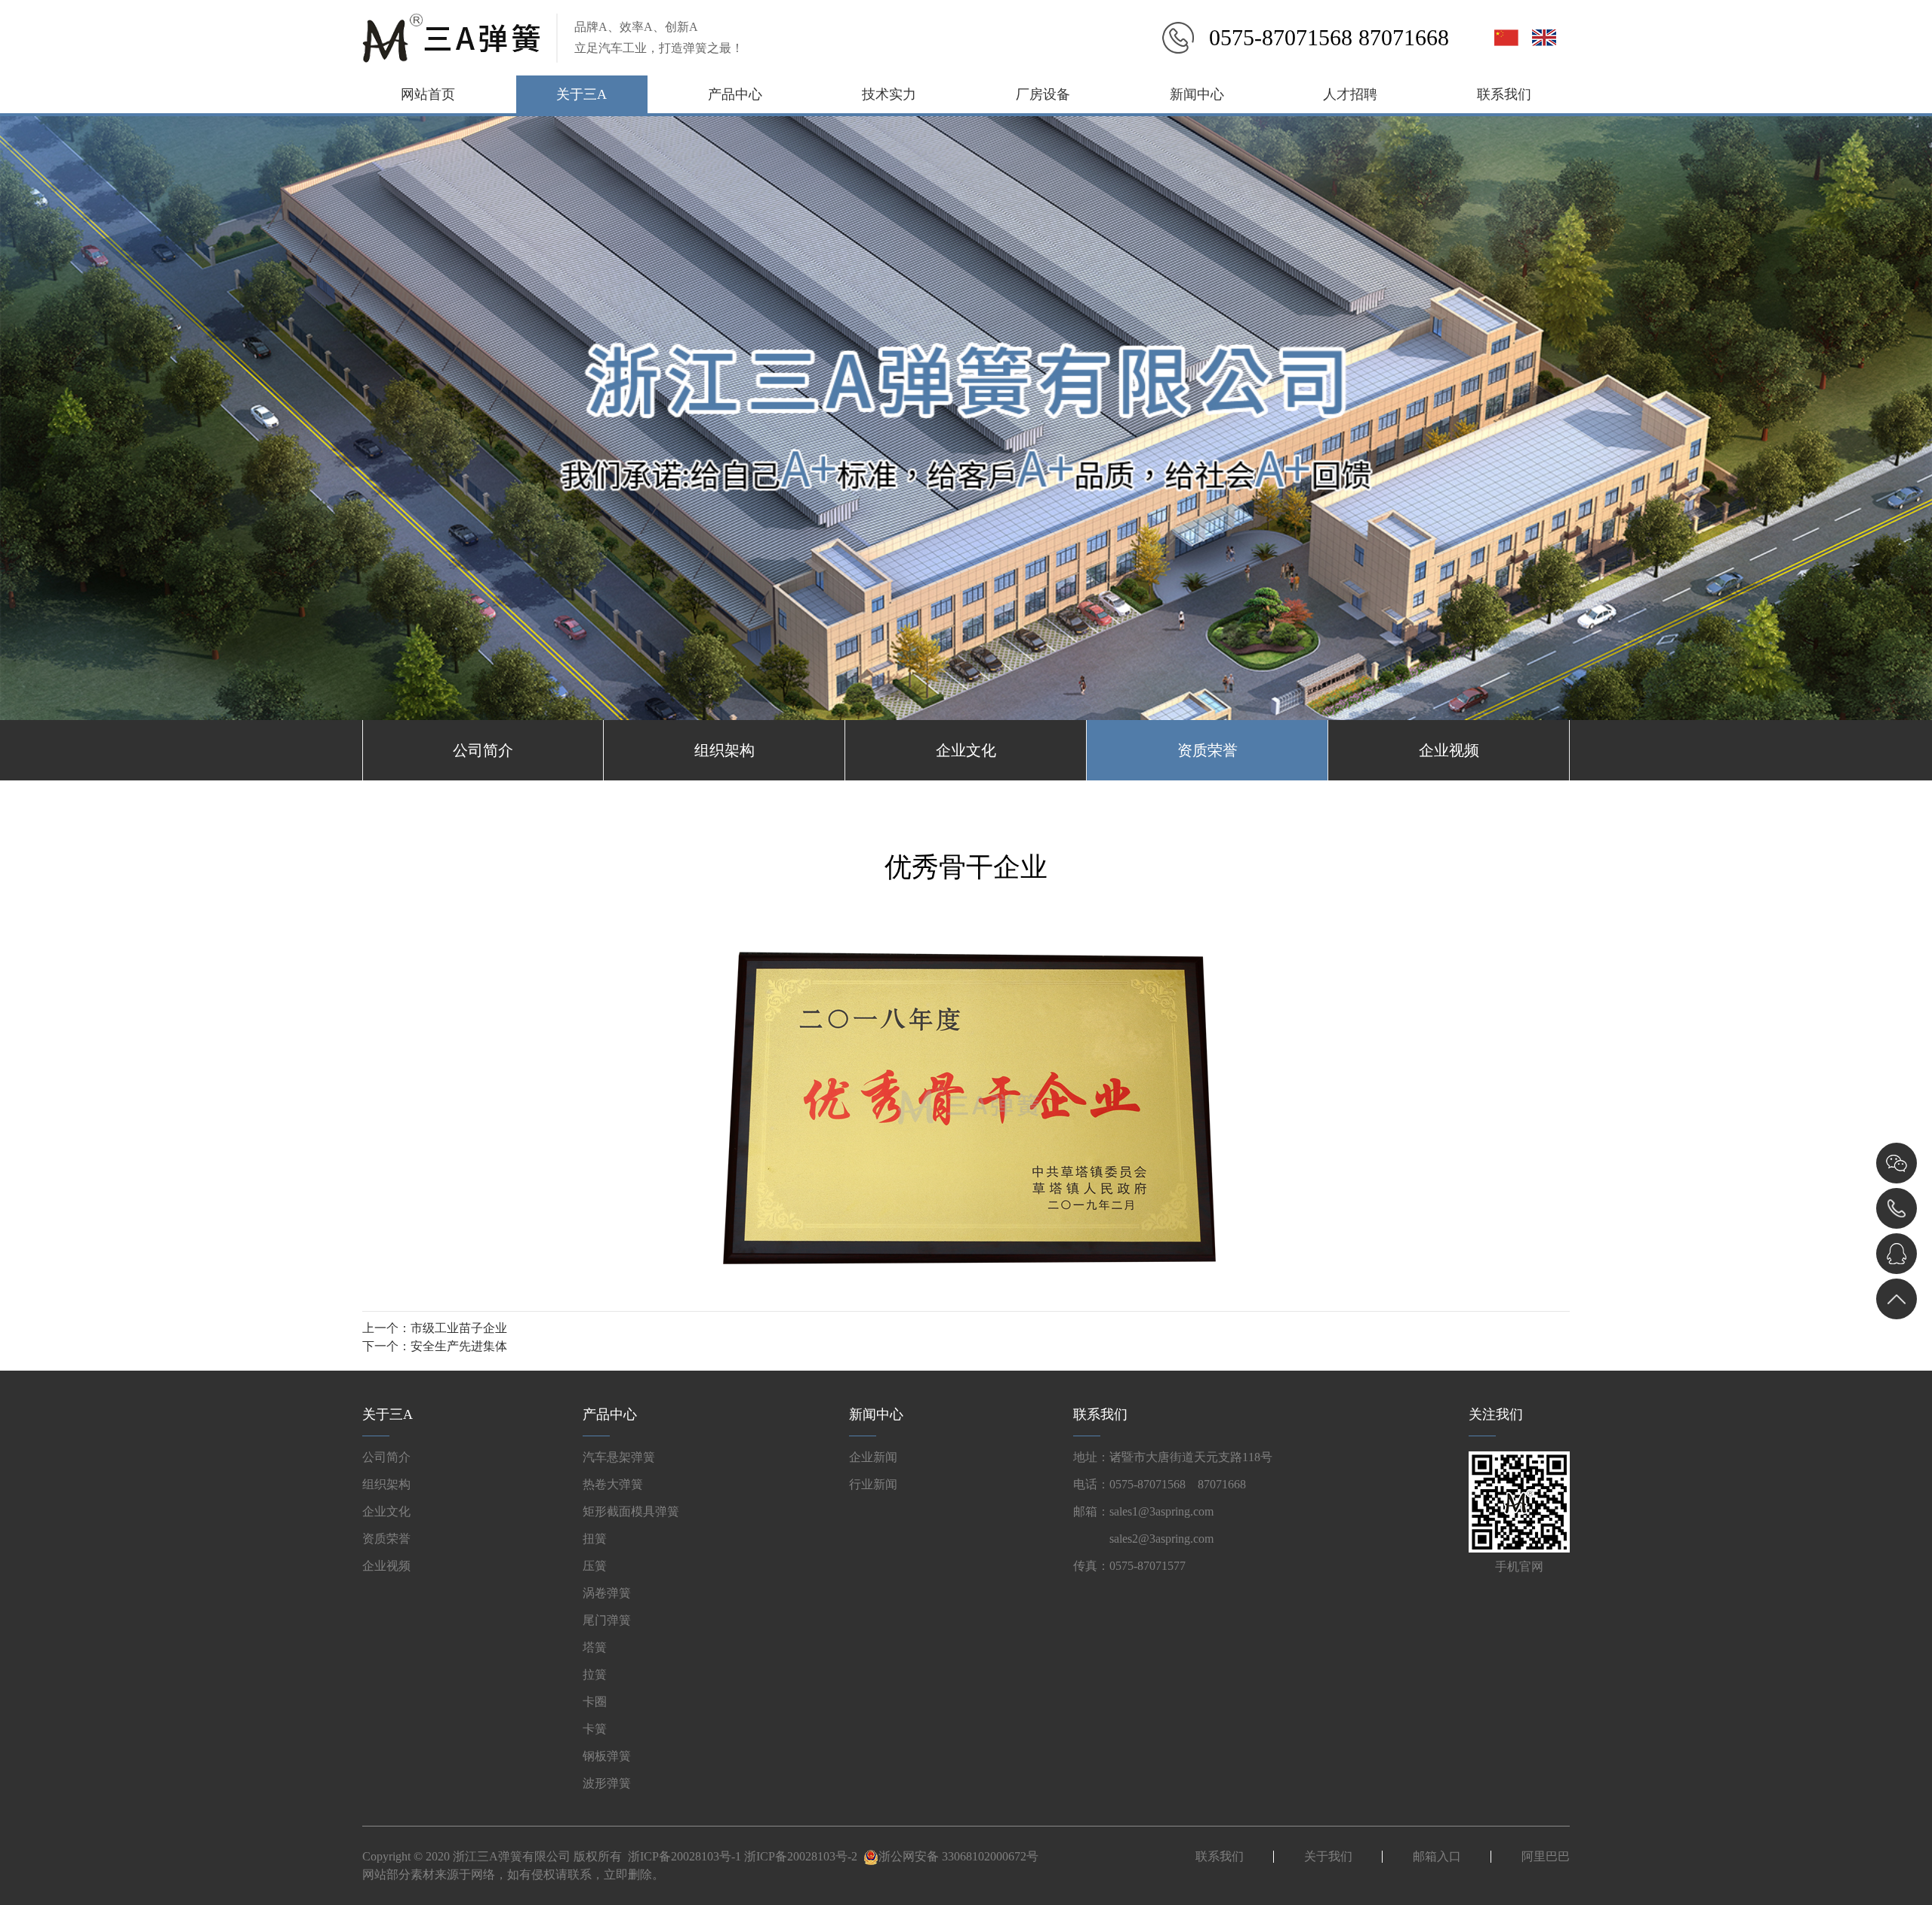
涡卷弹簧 (607, 1593)
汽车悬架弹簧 (619, 1457)
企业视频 (1449, 750)
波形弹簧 (607, 1783)
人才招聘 (1350, 94)
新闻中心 (1197, 94)
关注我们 (1496, 1414)
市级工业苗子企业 (459, 1328)
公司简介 (483, 750)
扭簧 (595, 1539)
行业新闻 (873, 1484)
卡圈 (595, 1702)
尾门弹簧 (607, 1620)
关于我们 (1328, 1856)
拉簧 (595, 1674)
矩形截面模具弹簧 (631, 1511)
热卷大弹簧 (613, 1484)
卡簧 (595, 1729)
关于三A (581, 94)
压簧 (595, 1566)
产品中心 (735, 94)
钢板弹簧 (607, 1756)
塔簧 (595, 1647)
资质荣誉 (1207, 750)
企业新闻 (873, 1457)
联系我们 (1504, 94)
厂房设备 (1043, 94)
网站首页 (428, 94)
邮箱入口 (1437, 1856)
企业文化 (966, 750)
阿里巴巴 (1546, 1856)
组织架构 (724, 750)
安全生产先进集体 (459, 1346)
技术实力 (889, 94)
